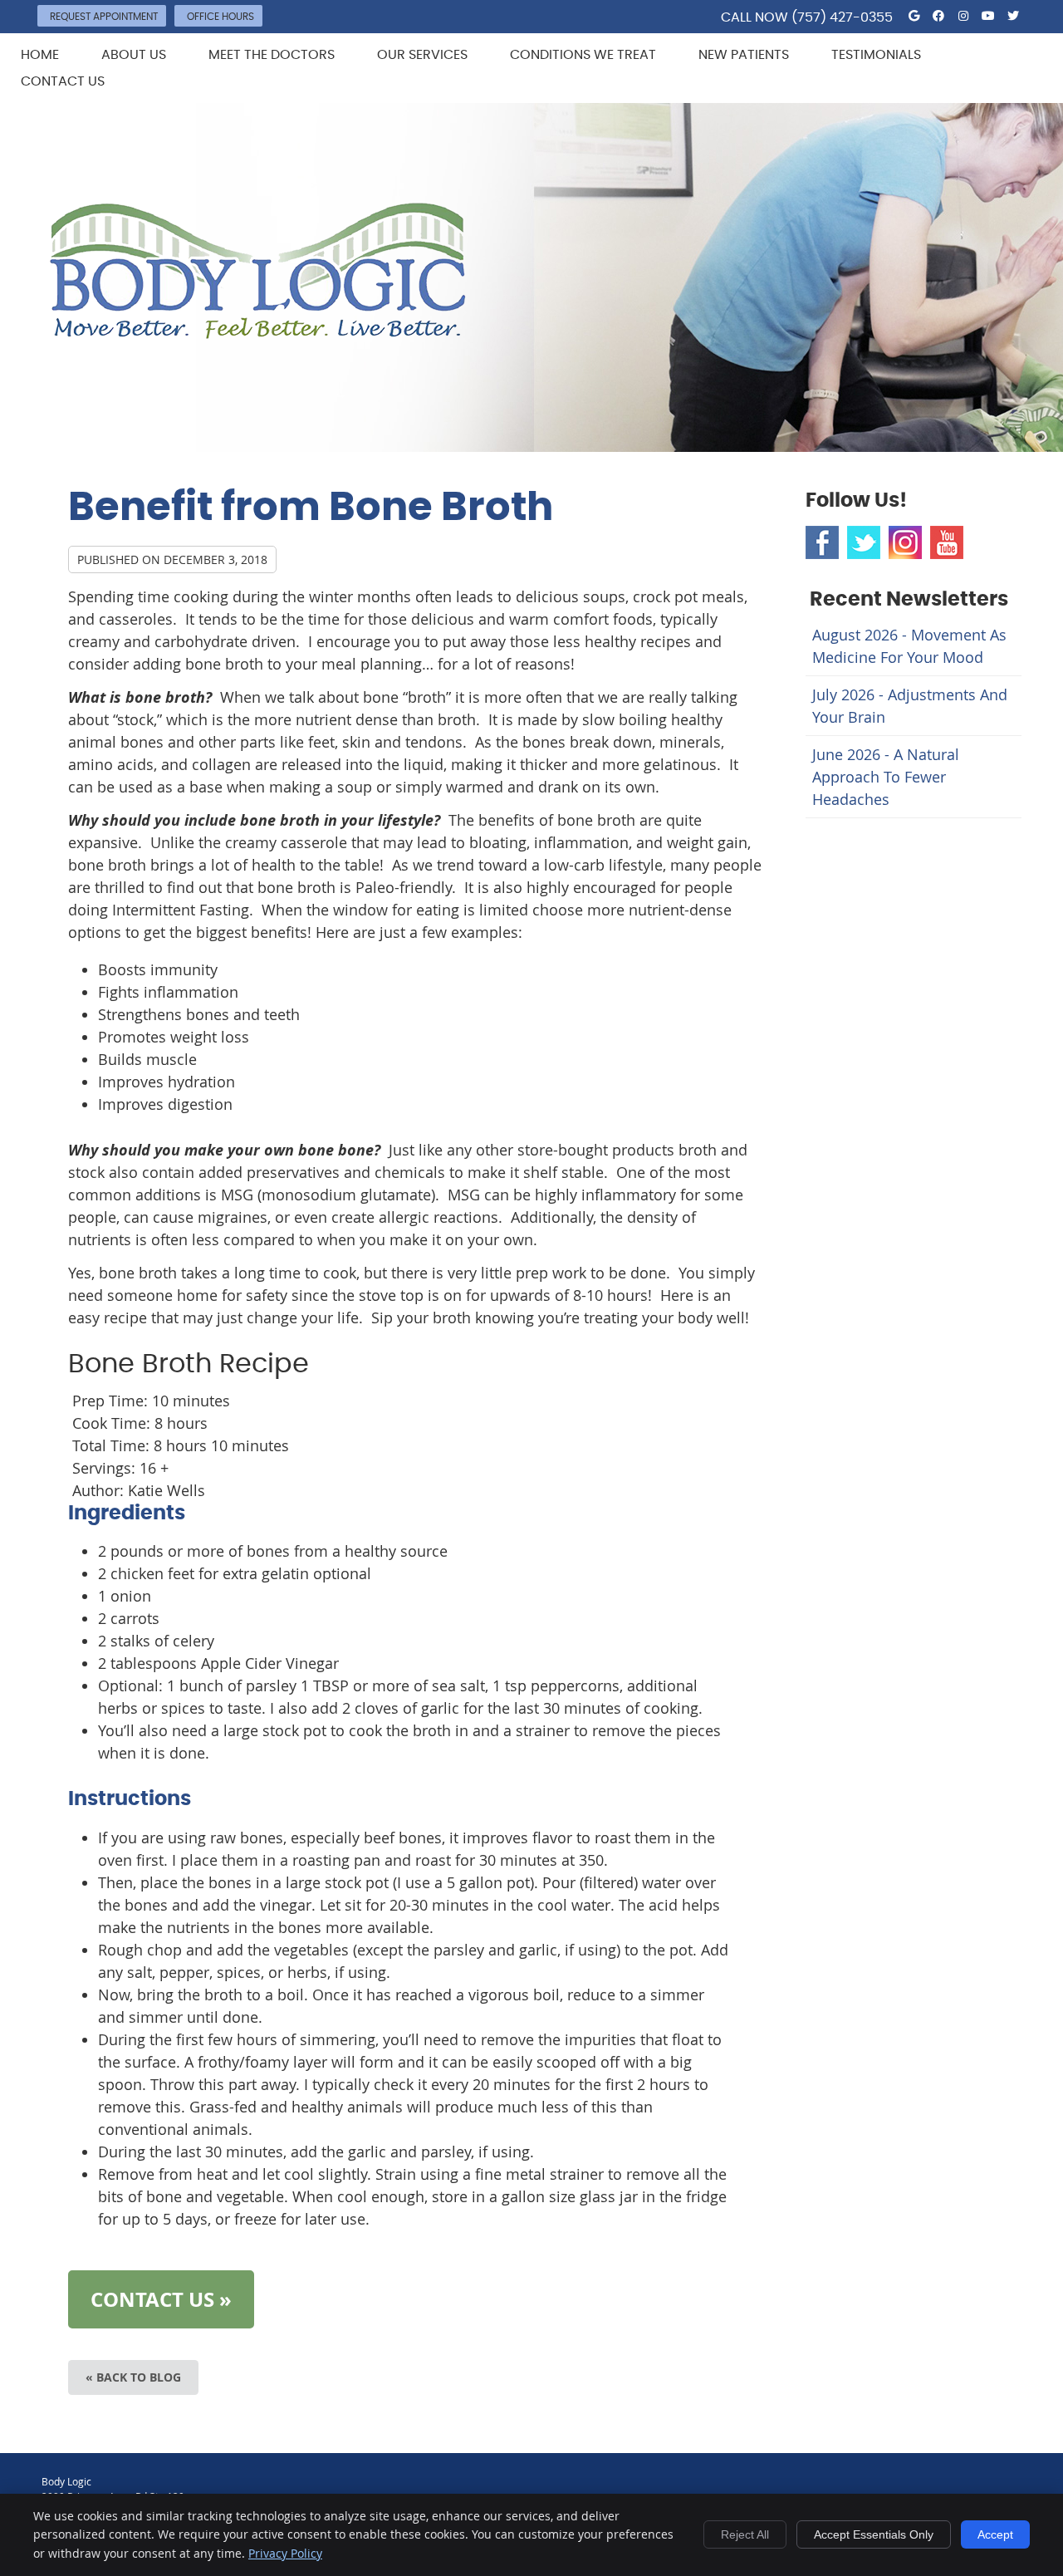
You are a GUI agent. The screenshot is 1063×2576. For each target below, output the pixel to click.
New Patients (744, 55)
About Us (134, 55)
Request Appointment (104, 17)
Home (40, 55)
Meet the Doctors (272, 55)
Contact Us (63, 81)
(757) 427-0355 (842, 17)
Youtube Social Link (947, 542)
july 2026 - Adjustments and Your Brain (910, 706)
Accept (995, 2534)
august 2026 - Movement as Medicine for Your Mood (909, 646)
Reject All (745, 2534)
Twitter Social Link (864, 542)
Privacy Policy (285, 2553)
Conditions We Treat (583, 55)
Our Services (422, 55)
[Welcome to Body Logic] (258, 333)
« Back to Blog (133, 2377)
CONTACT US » (161, 2299)
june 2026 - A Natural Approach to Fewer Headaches (886, 777)
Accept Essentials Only (874, 2534)
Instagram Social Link (905, 542)
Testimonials (876, 55)
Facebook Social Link (822, 542)
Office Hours (220, 17)
